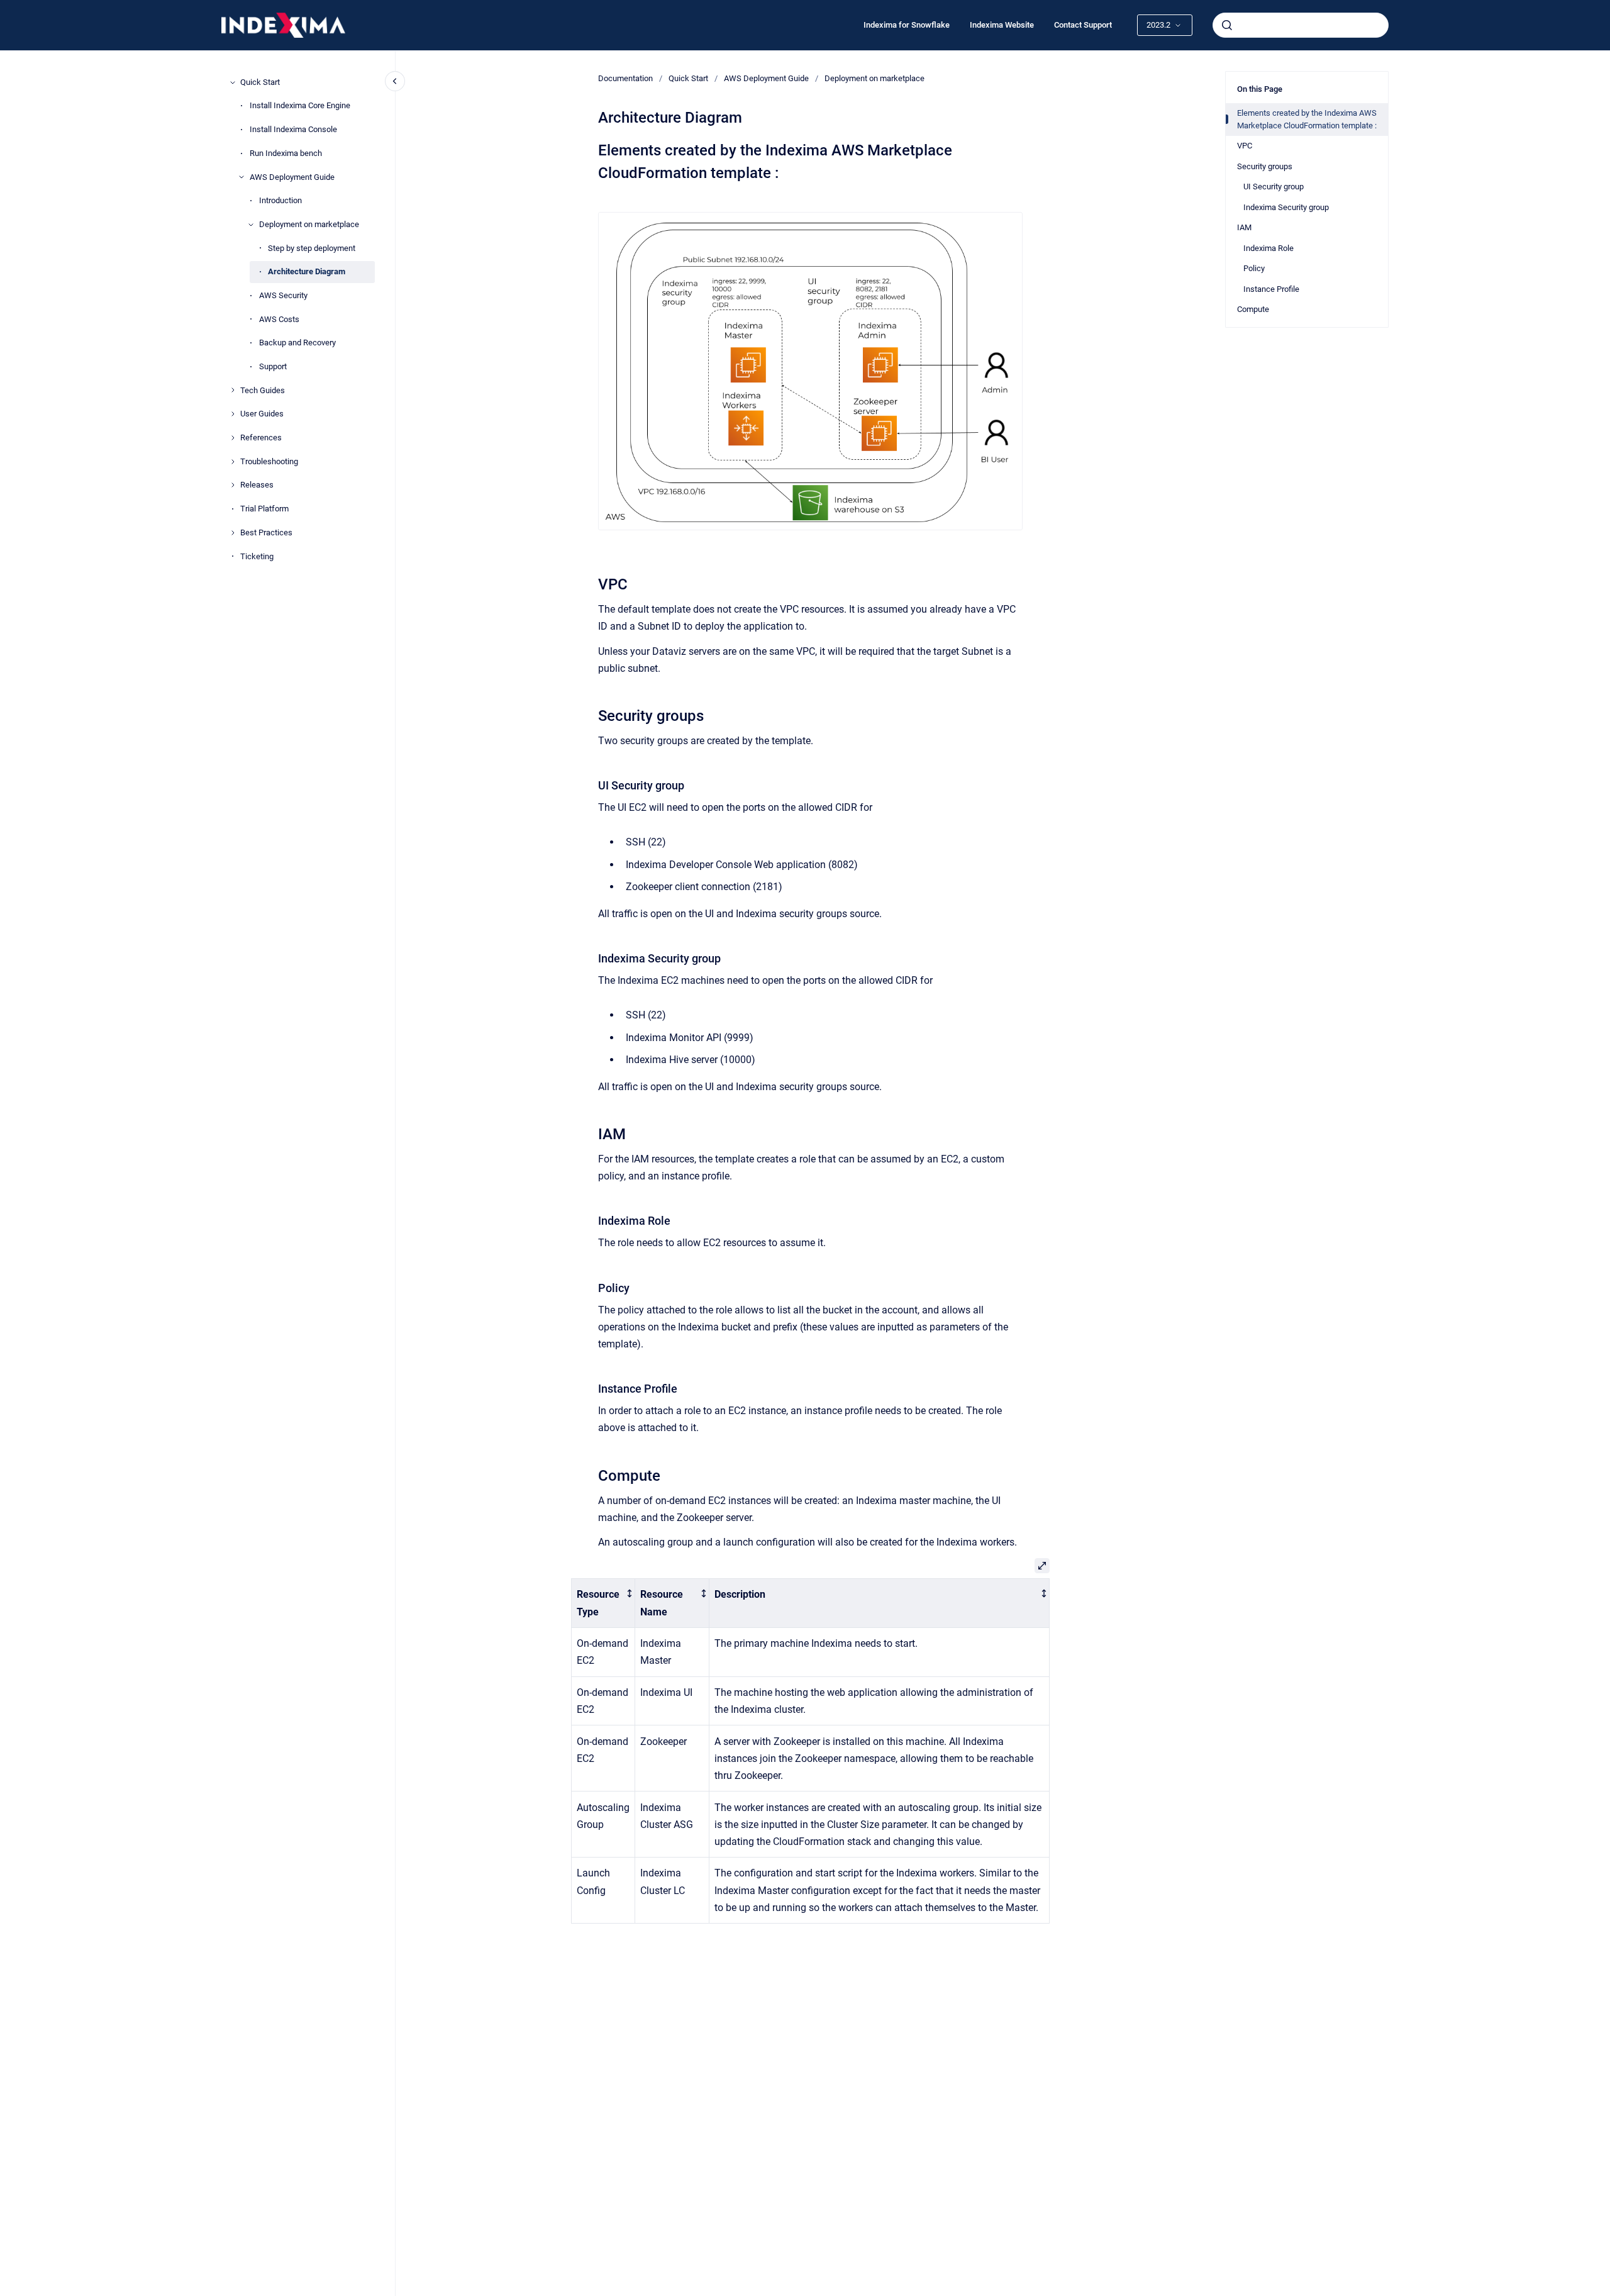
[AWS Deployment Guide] (241, 177)
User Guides (262, 414)
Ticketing (257, 556)
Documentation (625, 78)
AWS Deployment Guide (292, 177)
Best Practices (266, 532)
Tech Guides (263, 390)
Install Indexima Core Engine (300, 105)
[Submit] (1227, 25)
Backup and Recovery (297, 343)
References (261, 437)
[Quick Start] (233, 82)
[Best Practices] (233, 533)
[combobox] (1301, 25)
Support (273, 366)
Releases (257, 485)
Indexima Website (1002, 25)
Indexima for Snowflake (907, 25)
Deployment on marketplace (309, 224)
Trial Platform (264, 509)
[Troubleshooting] (233, 462)
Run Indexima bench (286, 153)
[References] (233, 438)
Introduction (280, 200)
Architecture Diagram (307, 271)
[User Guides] (233, 414)
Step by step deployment (312, 248)
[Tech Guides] (233, 390)
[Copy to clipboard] (592, 149)
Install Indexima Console (293, 129)
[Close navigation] (395, 81)
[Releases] (233, 485)
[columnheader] (603, 1603)
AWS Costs (279, 319)
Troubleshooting (269, 461)
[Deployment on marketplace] (251, 225)
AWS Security (283, 295)
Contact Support (1083, 25)
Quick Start (260, 82)
